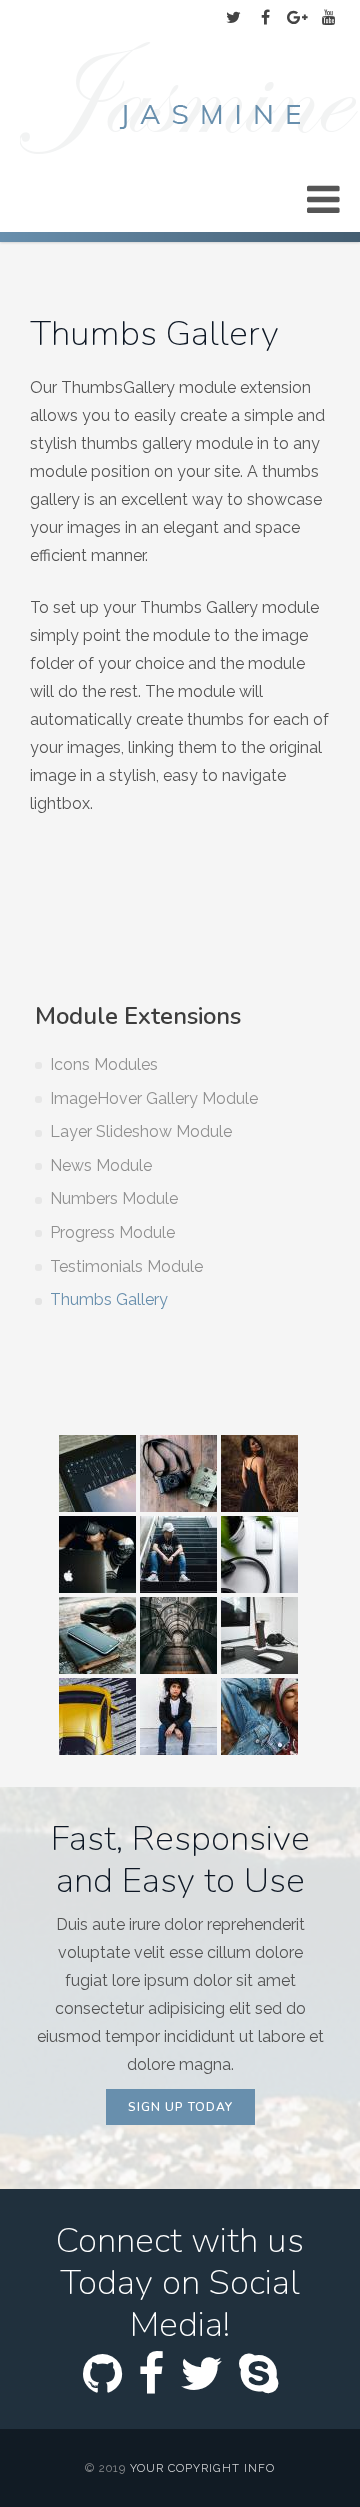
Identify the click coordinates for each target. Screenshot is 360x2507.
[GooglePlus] (297, 18)
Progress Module (112, 1232)
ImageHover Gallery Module (154, 1098)
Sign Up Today (180, 2107)
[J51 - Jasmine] (190, 100)
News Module (101, 1165)
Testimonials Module (126, 1266)
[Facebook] (265, 18)
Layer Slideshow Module (141, 1131)
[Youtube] (329, 18)
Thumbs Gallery (109, 1299)
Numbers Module (114, 1198)
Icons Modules (104, 1064)
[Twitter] (233, 18)
